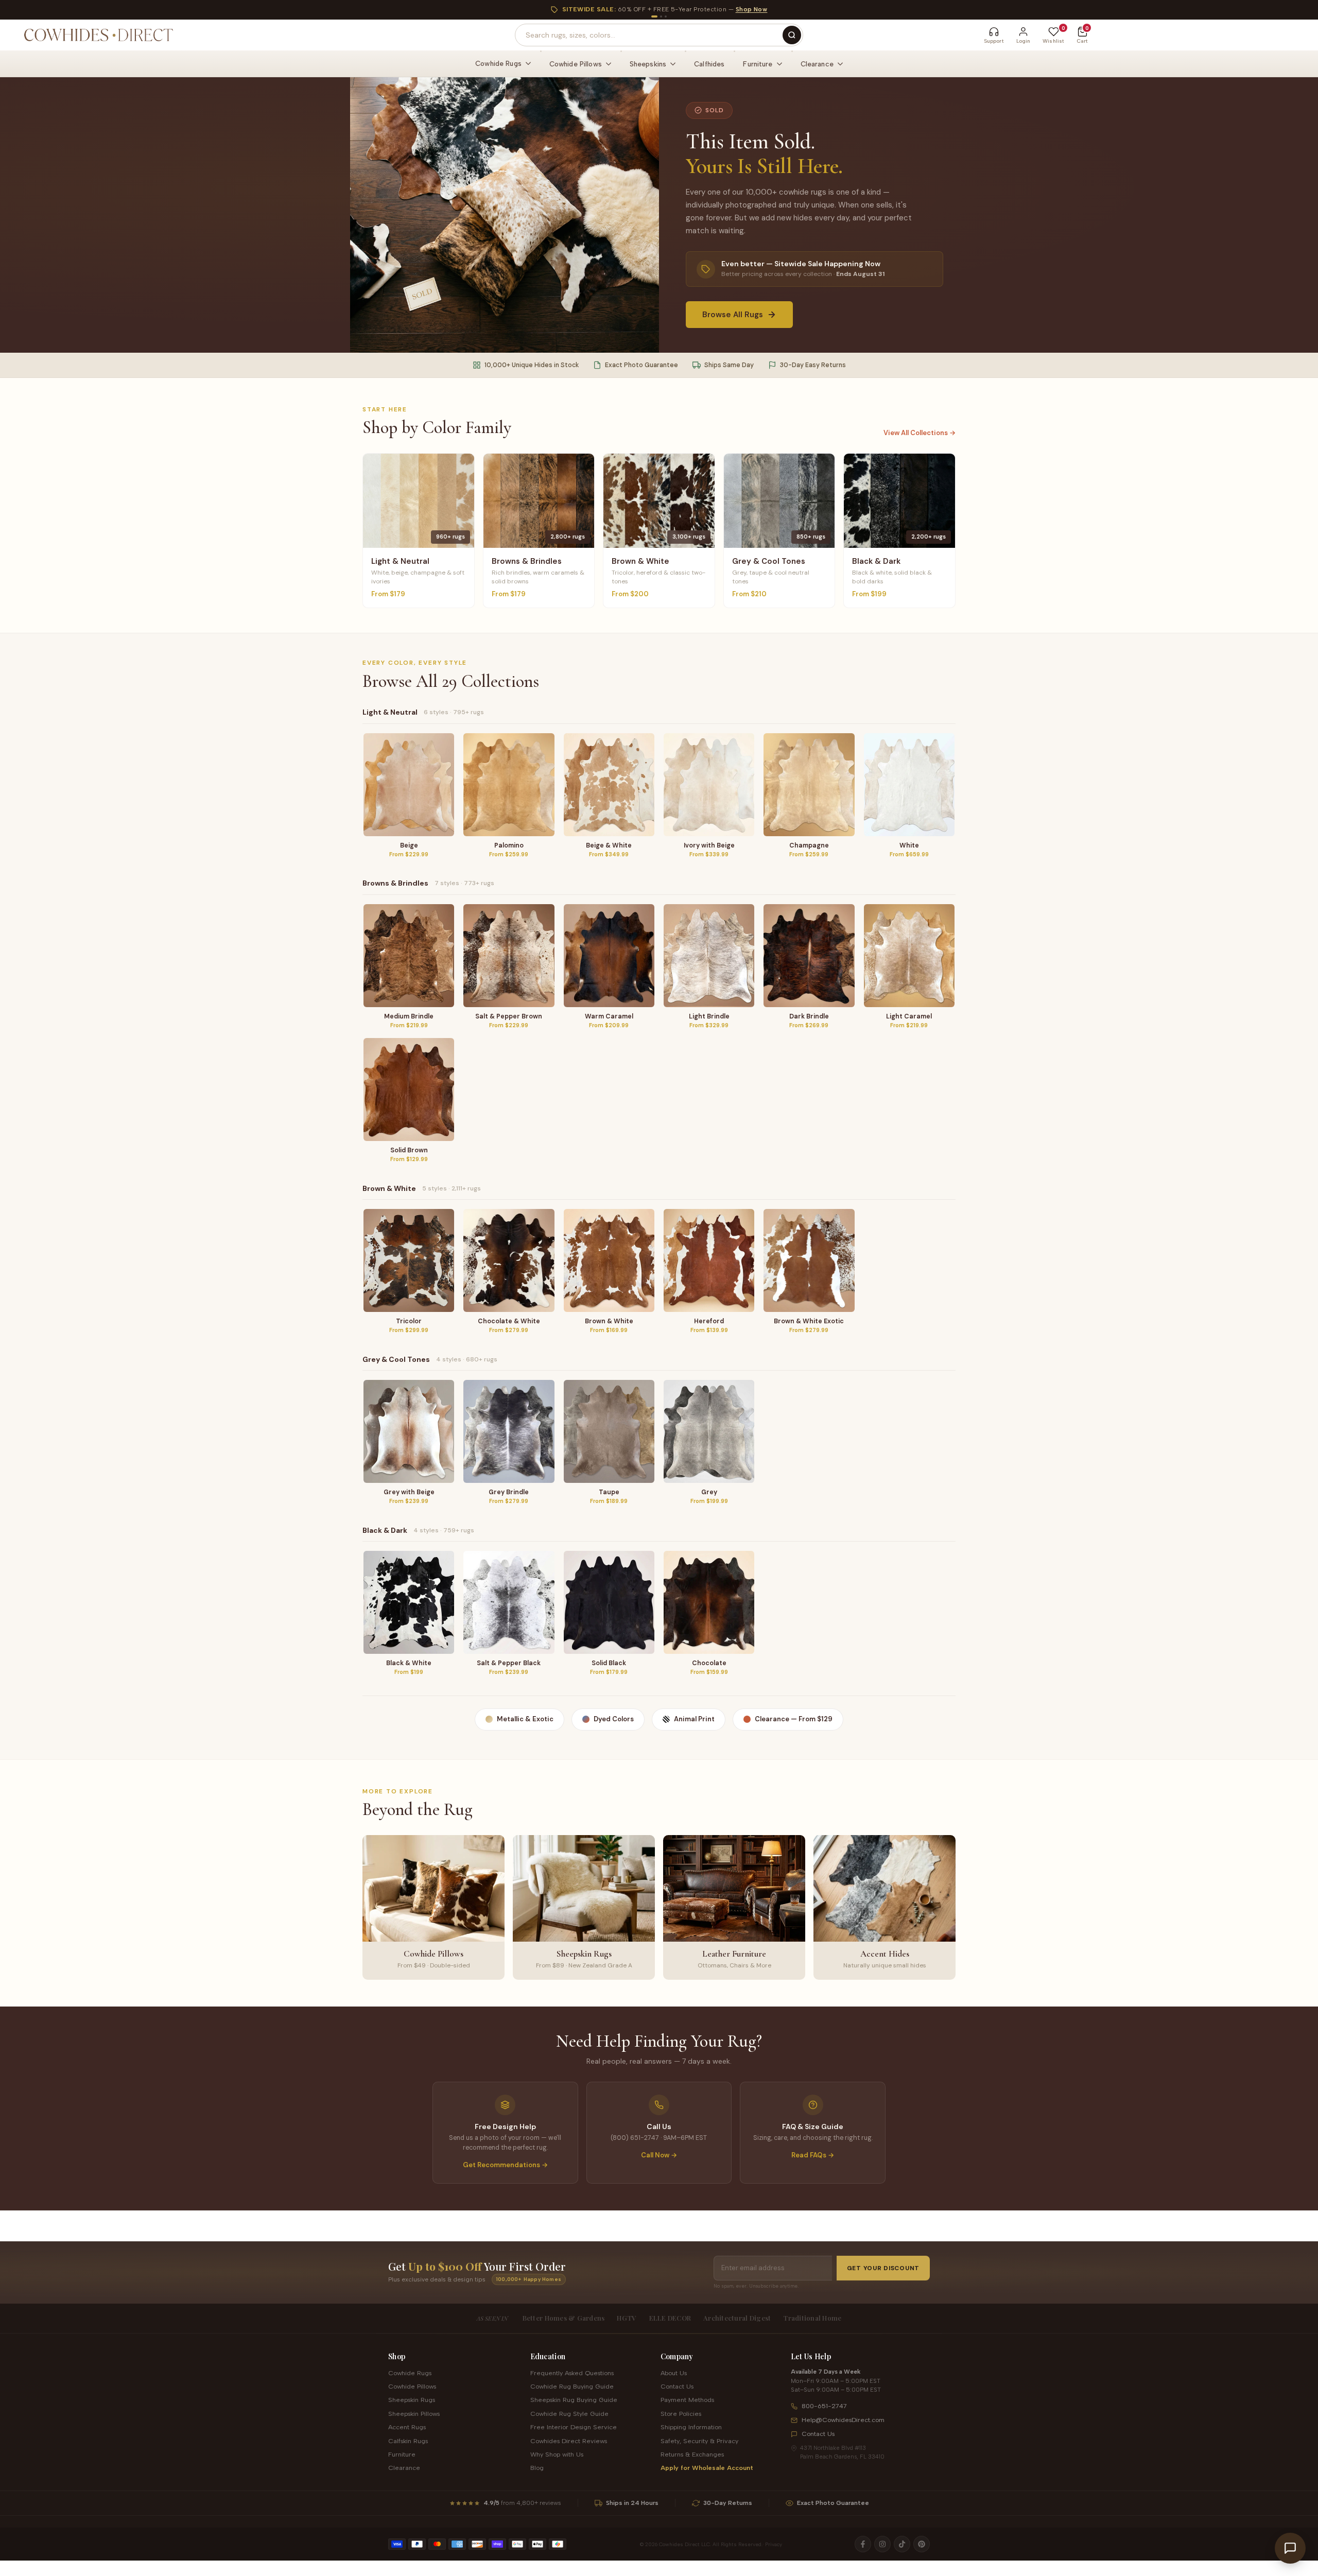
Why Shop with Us (557, 2454)
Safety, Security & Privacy (699, 2441)
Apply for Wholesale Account (707, 2468)
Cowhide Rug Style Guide (569, 2414)
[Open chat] (1290, 2548)
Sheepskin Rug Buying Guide (574, 2400)
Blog (537, 2468)
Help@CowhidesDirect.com (843, 2420)
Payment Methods (687, 2400)
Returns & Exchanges (692, 2454)
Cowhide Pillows (412, 2386)
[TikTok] (902, 2544)
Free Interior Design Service (574, 2427)
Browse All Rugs (733, 315)
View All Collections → (920, 433)
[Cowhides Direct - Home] (98, 35)
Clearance (404, 2468)
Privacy (774, 2544)
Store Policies (681, 2414)
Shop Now (752, 9)
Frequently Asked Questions (572, 2373)
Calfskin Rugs (408, 2441)
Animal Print (694, 1719)
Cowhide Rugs (410, 2373)
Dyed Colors (614, 1719)
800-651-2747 (824, 2406)
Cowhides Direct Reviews (569, 2441)
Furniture (402, 2454)
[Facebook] (863, 2544)
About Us (674, 2373)
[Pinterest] (922, 2544)
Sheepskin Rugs (412, 2400)
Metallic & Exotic (525, 1719)
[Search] (792, 35)
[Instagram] (882, 2544)
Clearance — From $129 (794, 1719)
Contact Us (677, 2386)
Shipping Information (691, 2427)
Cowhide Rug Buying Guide (572, 2386)
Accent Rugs (407, 2427)
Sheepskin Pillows (414, 2414)
